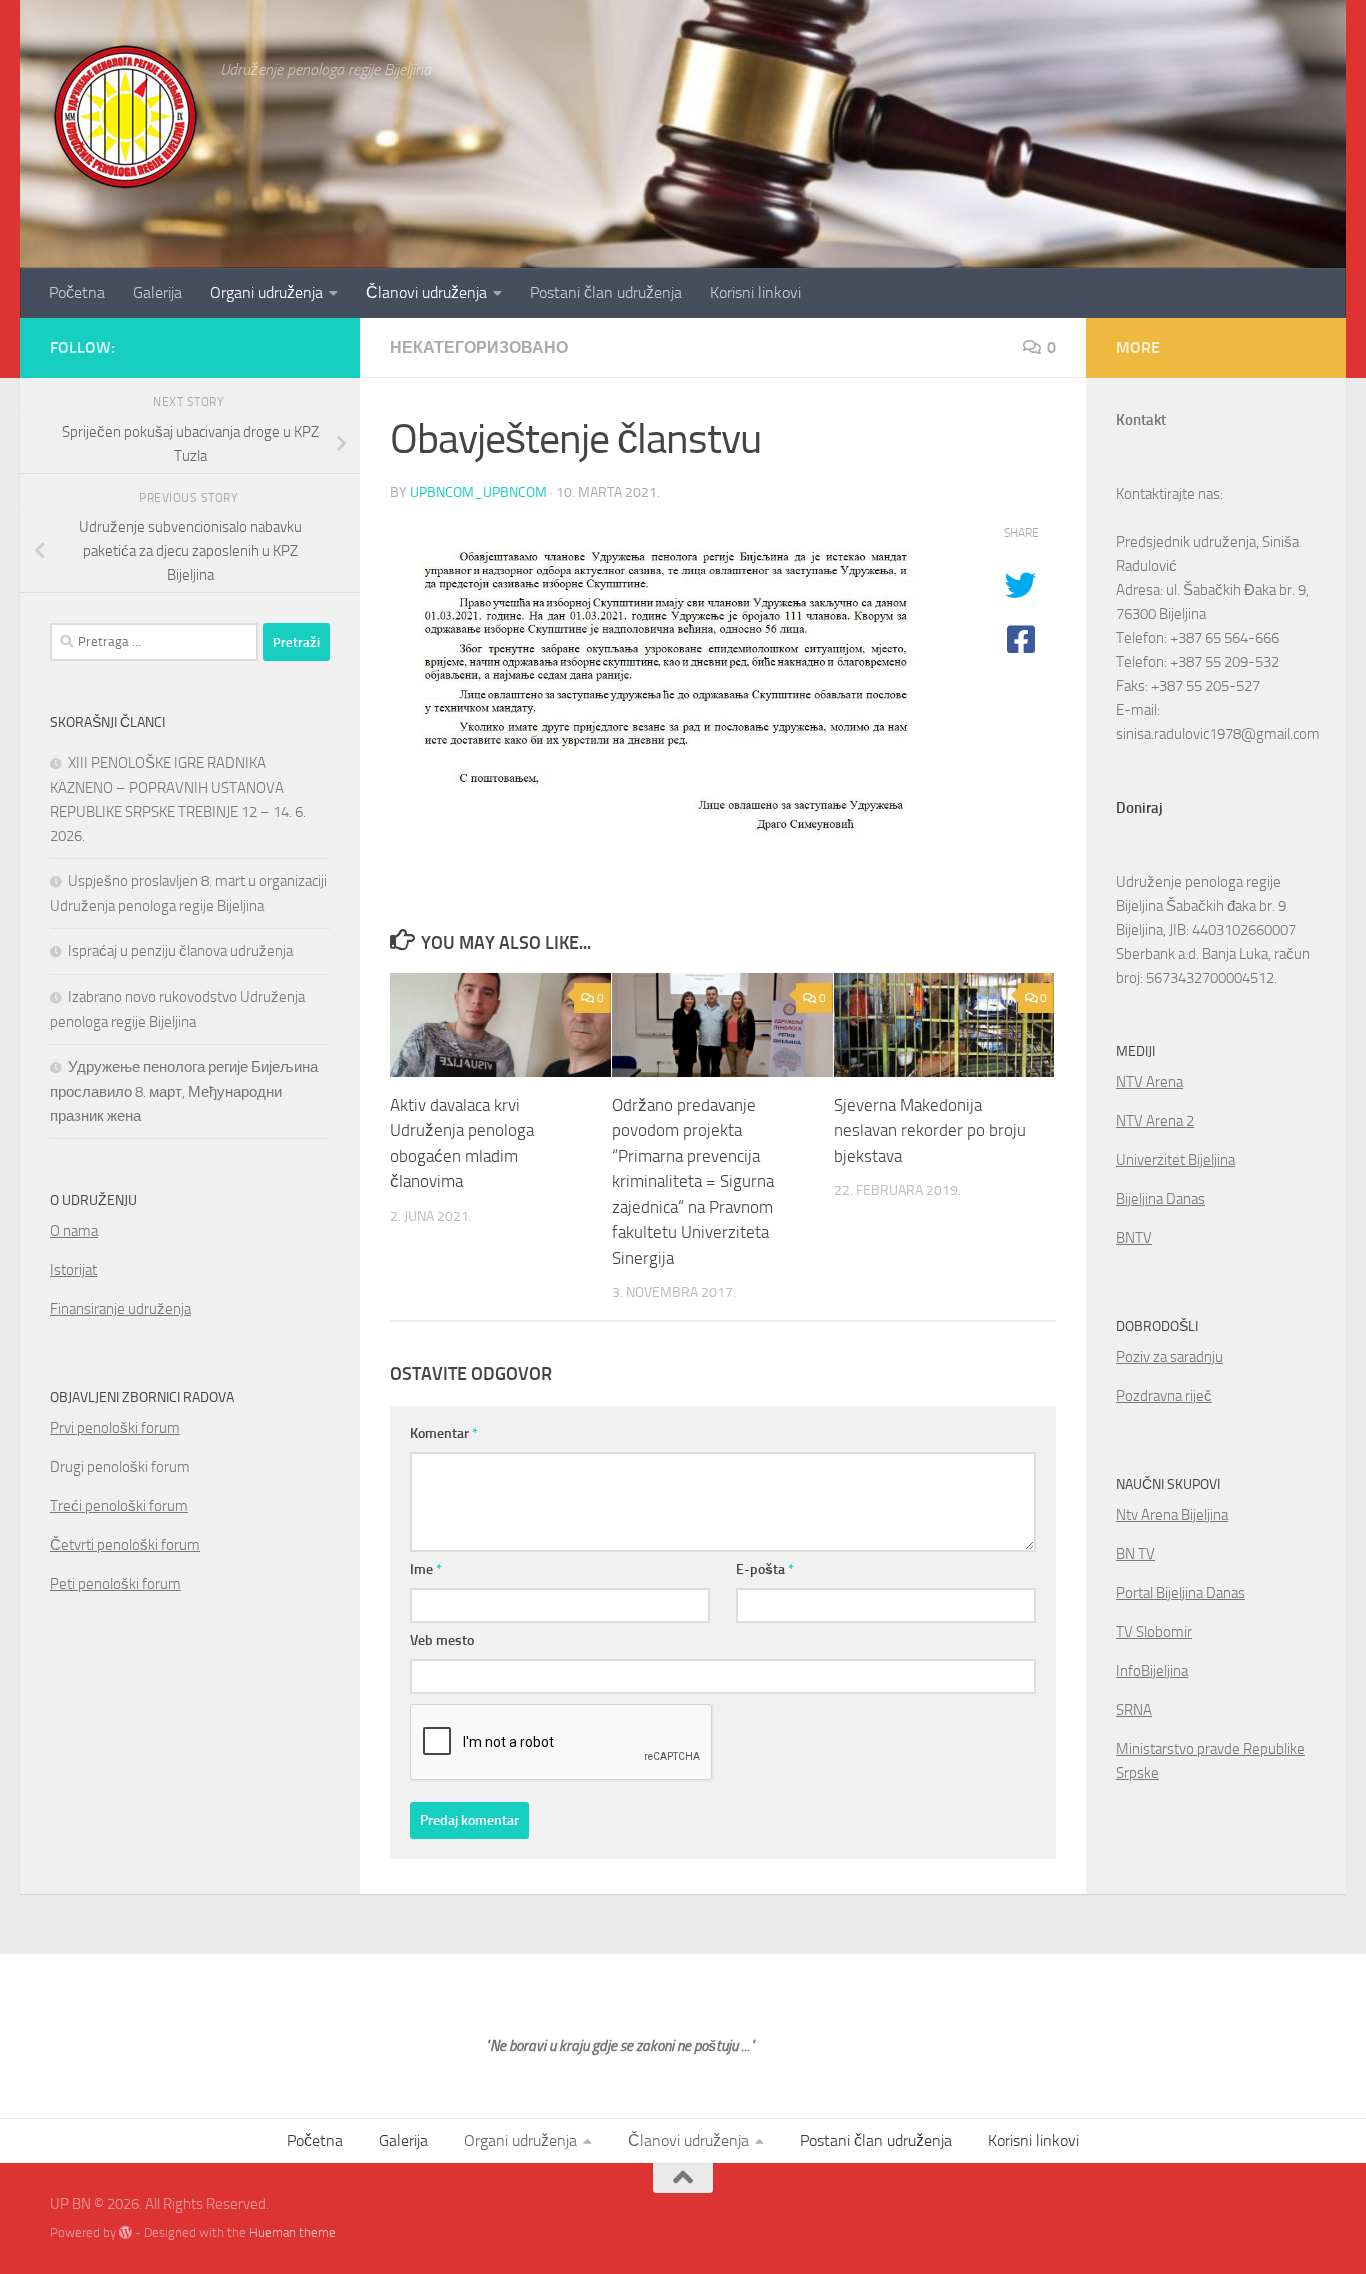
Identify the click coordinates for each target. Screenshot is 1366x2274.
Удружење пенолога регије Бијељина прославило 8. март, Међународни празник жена (184, 1091)
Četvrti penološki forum (125, 1545)
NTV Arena (1149, 1082)
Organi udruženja (266, 292)
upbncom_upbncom (478, 492)
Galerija (157, 292)
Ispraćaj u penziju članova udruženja (180, 951)
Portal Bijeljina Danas (1180, 1593)
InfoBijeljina (1152, 1671)
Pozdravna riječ (1164, 1396)
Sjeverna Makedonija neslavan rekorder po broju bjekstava (930, 1130)
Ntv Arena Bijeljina (1172, 1515)
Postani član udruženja (606, 292)
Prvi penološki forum (115, 1428)
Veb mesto (442, 1640)
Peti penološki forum (115, 1584)
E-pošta (765, 1569)
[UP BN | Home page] (125, 115)
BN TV (1135, 1554)
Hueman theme (292, 2232)
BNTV (1134, 1238)
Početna (77, 292)
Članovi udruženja (426, 292)
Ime (426, 1569)
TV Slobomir (1154, 1632)
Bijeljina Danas (1160, 1199)
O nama (74, 1231)
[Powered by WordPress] (125, 2232)
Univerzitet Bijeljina (1175, 1160)
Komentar (444, 1433)
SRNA (1134, 1710)
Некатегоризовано (479, 347)
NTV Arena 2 (1155, 1121)
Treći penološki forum (119, 1506)
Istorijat (73, 1270)
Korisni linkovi (755, 292)
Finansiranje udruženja (120, 1309)
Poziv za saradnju (1169, 1357)
